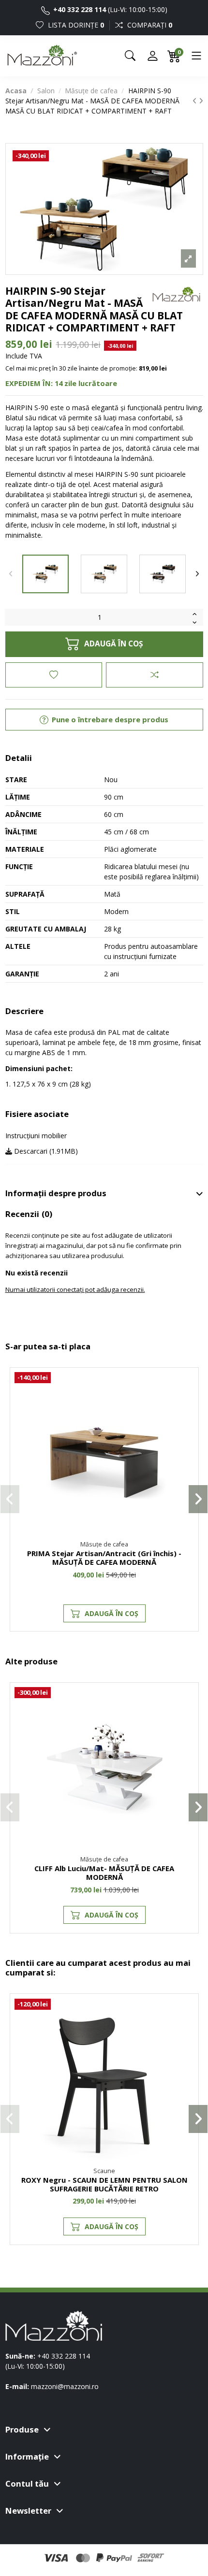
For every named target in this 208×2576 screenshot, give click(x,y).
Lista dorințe (75, 25)
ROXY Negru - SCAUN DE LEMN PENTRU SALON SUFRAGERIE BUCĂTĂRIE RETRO (104, 2184)
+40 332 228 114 (79, 9)
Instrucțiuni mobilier (36, 1136)
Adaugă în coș (113, 644)
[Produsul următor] (201, 101)
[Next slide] (197, 574)
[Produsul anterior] (196, 101)
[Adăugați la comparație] (154, 675)
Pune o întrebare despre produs (109, 719)
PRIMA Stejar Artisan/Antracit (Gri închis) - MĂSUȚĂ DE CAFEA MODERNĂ (104, 1558)
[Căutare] (130, 56)
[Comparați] (186, 1405)
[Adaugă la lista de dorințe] (54, 675)
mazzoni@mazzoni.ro (65, 2386)
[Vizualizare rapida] (186, 1422)
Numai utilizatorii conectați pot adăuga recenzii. (75, 1289)
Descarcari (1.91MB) (45, 1151)
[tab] (104, 1194)
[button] (10, 1499)
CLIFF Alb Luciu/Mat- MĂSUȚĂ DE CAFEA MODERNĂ (104, 1873)
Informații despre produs (56, 1193)
